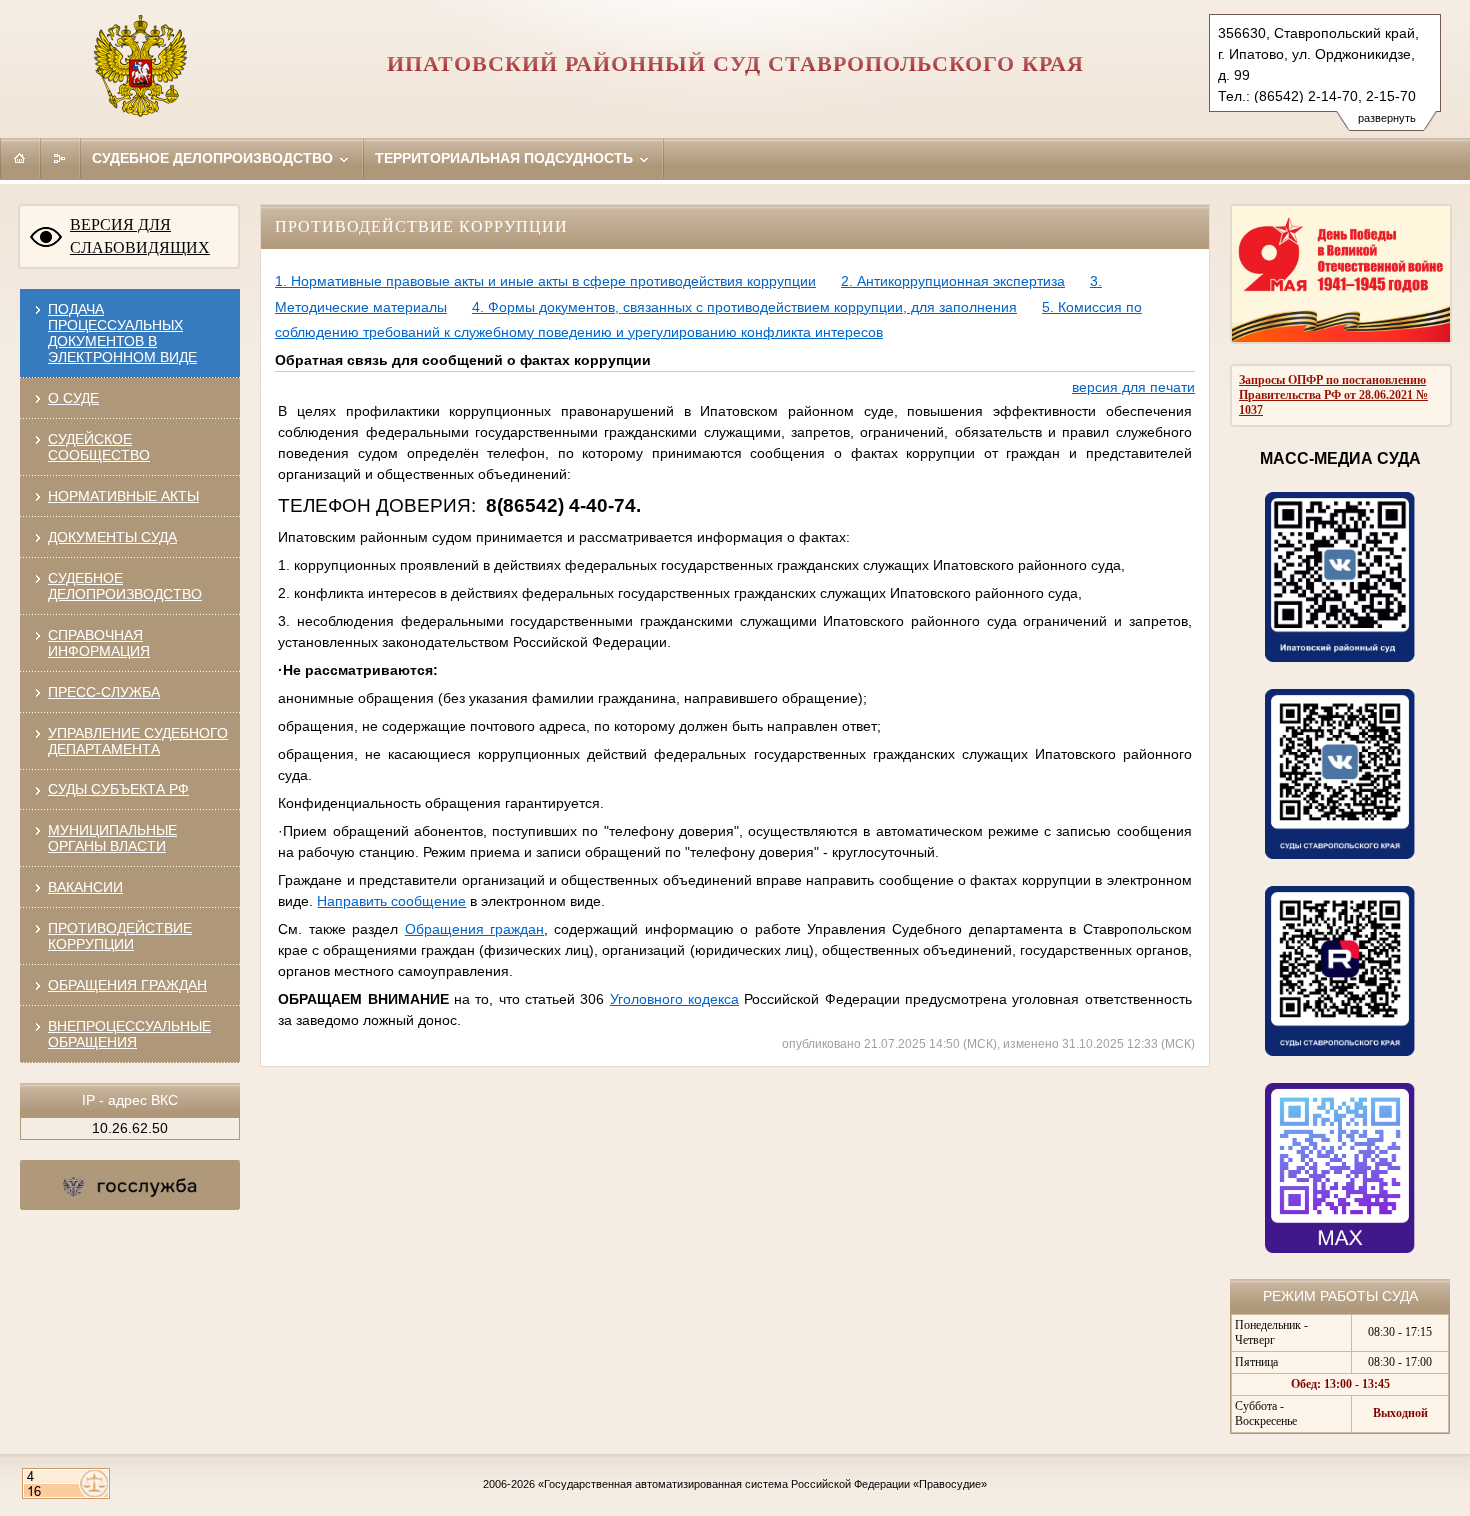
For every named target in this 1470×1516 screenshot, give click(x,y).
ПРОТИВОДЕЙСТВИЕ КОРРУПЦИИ (120, 936)
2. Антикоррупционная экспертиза (953, 281)
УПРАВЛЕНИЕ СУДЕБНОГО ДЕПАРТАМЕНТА (138, 741)
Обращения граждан (474, 929)
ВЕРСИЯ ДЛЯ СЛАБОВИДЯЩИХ (140, 236)
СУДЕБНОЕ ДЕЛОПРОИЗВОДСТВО (125, 586)
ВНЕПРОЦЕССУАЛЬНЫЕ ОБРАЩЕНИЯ (129, 1034)
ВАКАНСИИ (85, 887)
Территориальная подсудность (506, 158)
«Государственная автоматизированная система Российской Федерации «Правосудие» (762, 1484)
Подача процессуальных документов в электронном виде (122, 333)
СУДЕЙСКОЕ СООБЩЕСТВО (99, 447)
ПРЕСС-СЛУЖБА (104, 692)
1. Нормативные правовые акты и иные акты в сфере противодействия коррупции (545, 281)
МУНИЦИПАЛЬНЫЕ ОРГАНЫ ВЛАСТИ (112, 838)
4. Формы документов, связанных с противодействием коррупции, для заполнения (744, 307)
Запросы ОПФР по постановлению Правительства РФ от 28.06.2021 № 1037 (1333, 395)
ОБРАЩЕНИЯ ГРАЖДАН (127, 985)
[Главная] (20, 158)
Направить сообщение (391, 901)
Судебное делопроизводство (214, 158)
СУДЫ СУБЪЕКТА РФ (118, 789)
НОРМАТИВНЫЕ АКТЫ (123, 496)
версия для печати (1133, 387)
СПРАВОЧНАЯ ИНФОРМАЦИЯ (99, 643)
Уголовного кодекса (674, 999)
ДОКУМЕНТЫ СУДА (112, 537)
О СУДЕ (73, 398)
